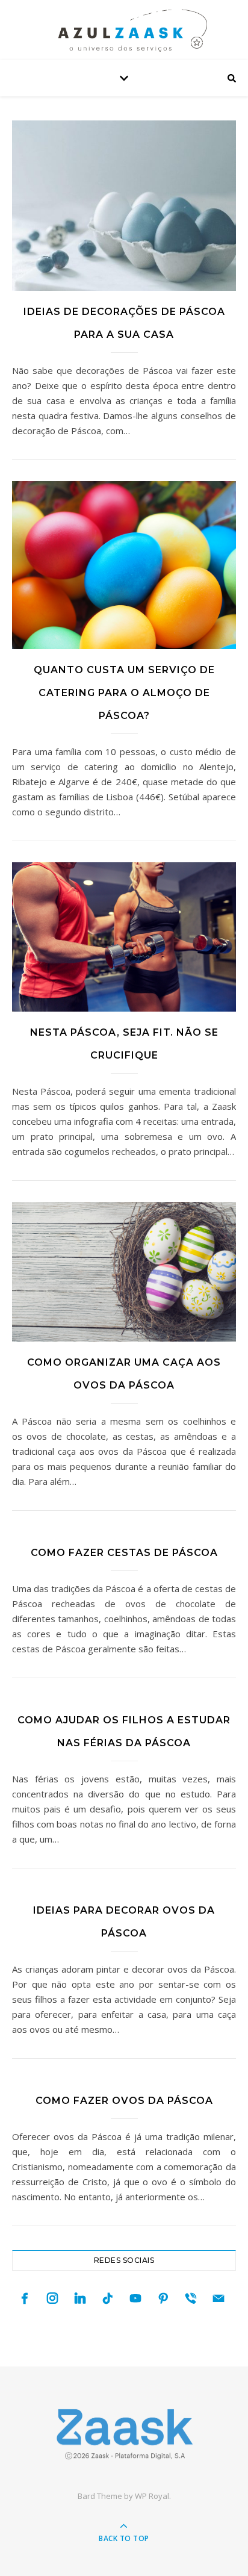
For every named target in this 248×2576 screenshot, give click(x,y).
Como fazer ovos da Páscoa (124, 2101)
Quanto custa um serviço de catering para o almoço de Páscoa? (124, 693)
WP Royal (152, 2496)
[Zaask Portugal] (124, 2434)
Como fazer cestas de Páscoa (124, 1553)
